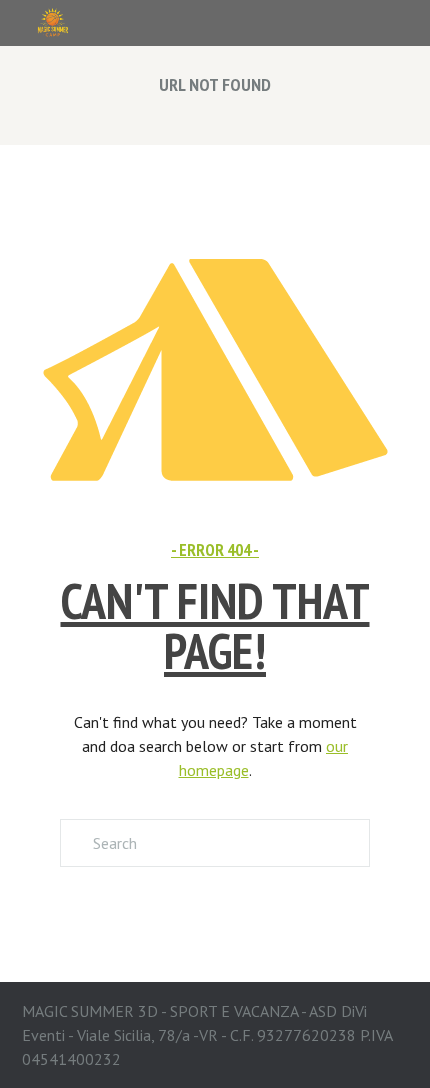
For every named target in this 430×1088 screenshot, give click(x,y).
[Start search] (75, 843)
